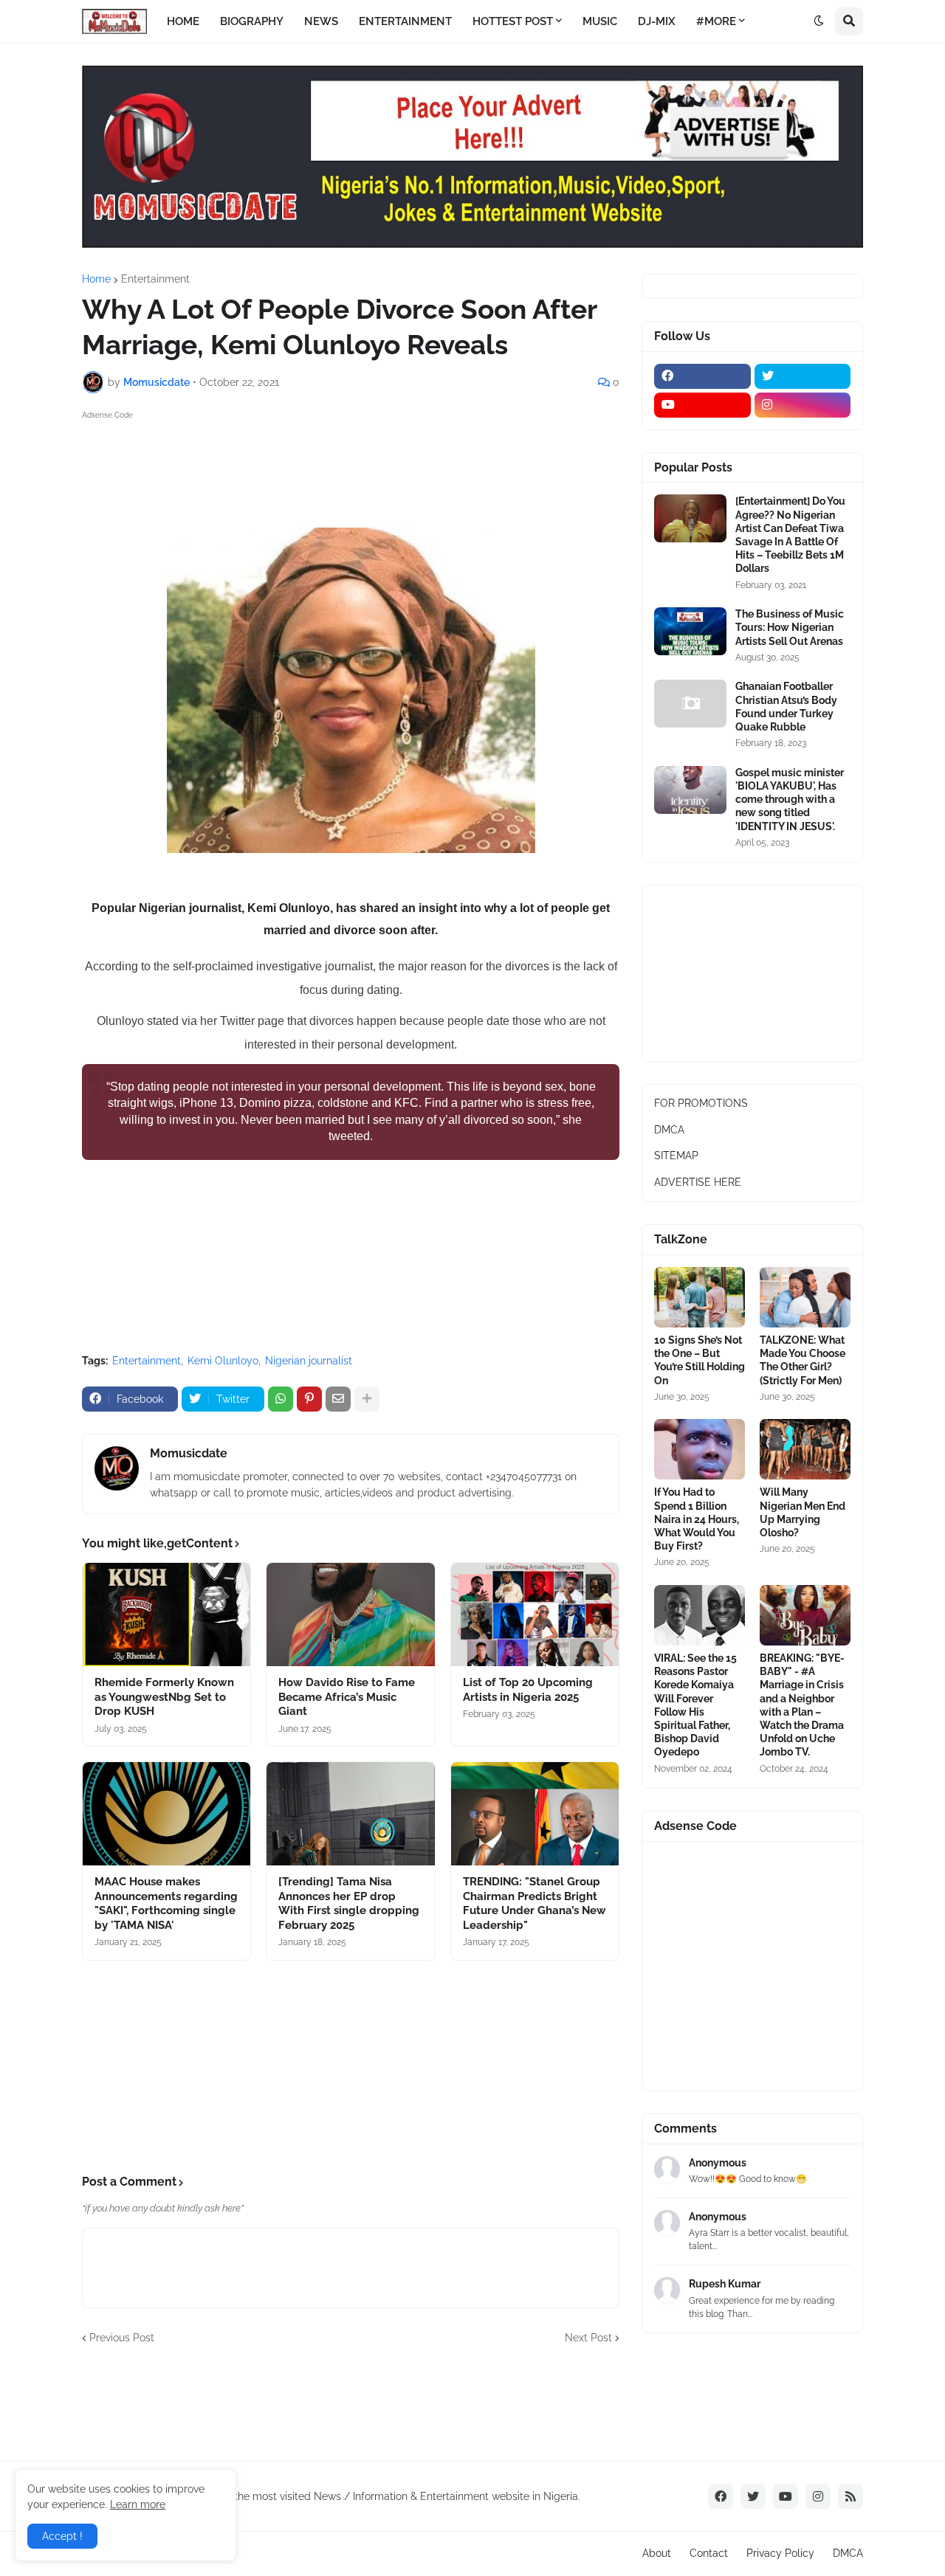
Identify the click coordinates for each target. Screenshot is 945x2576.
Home (96, 279)
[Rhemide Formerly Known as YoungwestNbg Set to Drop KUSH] (166, 1615)
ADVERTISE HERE (698, 1182)
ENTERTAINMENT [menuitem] (405, 21)
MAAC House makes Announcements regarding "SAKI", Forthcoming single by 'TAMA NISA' (166, 1903)
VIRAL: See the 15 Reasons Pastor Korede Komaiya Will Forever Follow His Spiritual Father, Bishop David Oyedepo (695, 1705)
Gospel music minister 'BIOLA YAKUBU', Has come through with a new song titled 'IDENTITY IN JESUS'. (790, 800)
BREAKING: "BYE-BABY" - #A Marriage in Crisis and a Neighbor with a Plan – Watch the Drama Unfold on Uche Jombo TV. (802, 1705)
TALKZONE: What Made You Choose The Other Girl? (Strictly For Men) (803, 1360)
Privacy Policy (780, 2553)
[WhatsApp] (281, 1399)
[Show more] (367, 1399)
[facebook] (702, 376)
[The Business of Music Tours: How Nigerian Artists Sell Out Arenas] (690, 631)
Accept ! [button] (62, 2536)
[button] (819, 21)
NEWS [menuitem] (321, 21)
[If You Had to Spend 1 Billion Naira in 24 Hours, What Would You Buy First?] (700, 1449)
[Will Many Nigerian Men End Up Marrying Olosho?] (805, 1449)
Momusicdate (189, 1453)
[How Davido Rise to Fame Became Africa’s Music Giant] (350, 1615)
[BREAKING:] (805, 1615)
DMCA (669, 1130)
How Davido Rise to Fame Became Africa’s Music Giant (347, 1697)
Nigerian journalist (309, 1361)
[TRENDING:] (535, 1814)
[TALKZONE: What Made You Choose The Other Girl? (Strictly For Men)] (805, 1297)
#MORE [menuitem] (716, 21)
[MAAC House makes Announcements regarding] (166, 1814)
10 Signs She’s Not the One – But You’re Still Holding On (700, 1360)
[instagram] (803, 405)
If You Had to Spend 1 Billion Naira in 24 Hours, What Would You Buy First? (697, 1519)
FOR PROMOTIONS (701, 1103)
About (657, 2553)
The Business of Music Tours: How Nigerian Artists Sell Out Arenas (790, 627)
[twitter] (803, 376)
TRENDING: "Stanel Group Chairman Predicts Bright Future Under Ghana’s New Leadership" (535, 1903)
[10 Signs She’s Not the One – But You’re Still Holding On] (700, 1297)
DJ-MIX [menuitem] (657, 21)
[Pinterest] (309, 1399)
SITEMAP (676, 1156)
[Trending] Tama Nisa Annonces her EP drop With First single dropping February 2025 (349, 1903)
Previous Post (122, 2338)
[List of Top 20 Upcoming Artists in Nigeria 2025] (535, 1615)
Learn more (138, 2504)
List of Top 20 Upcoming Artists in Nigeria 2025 (528, 1690)
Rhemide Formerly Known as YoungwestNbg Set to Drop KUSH (164, 1697)
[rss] (850, 2496)
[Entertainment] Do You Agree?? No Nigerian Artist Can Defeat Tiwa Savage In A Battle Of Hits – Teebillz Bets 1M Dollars (790, 535)
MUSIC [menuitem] (600, 21)
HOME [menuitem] (183, 21)
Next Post (588, 2338)
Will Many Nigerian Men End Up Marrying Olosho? (803, 1512)
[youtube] (702, 405)
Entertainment (155, 279)
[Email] (338, 1399)
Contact (709, 2553)
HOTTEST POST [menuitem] (513, 21)
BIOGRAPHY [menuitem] (252, 21)
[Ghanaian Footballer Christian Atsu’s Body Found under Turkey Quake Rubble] (690, 704)
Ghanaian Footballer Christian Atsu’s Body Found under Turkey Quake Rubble (786, 707)
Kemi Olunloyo (223, 1361)
